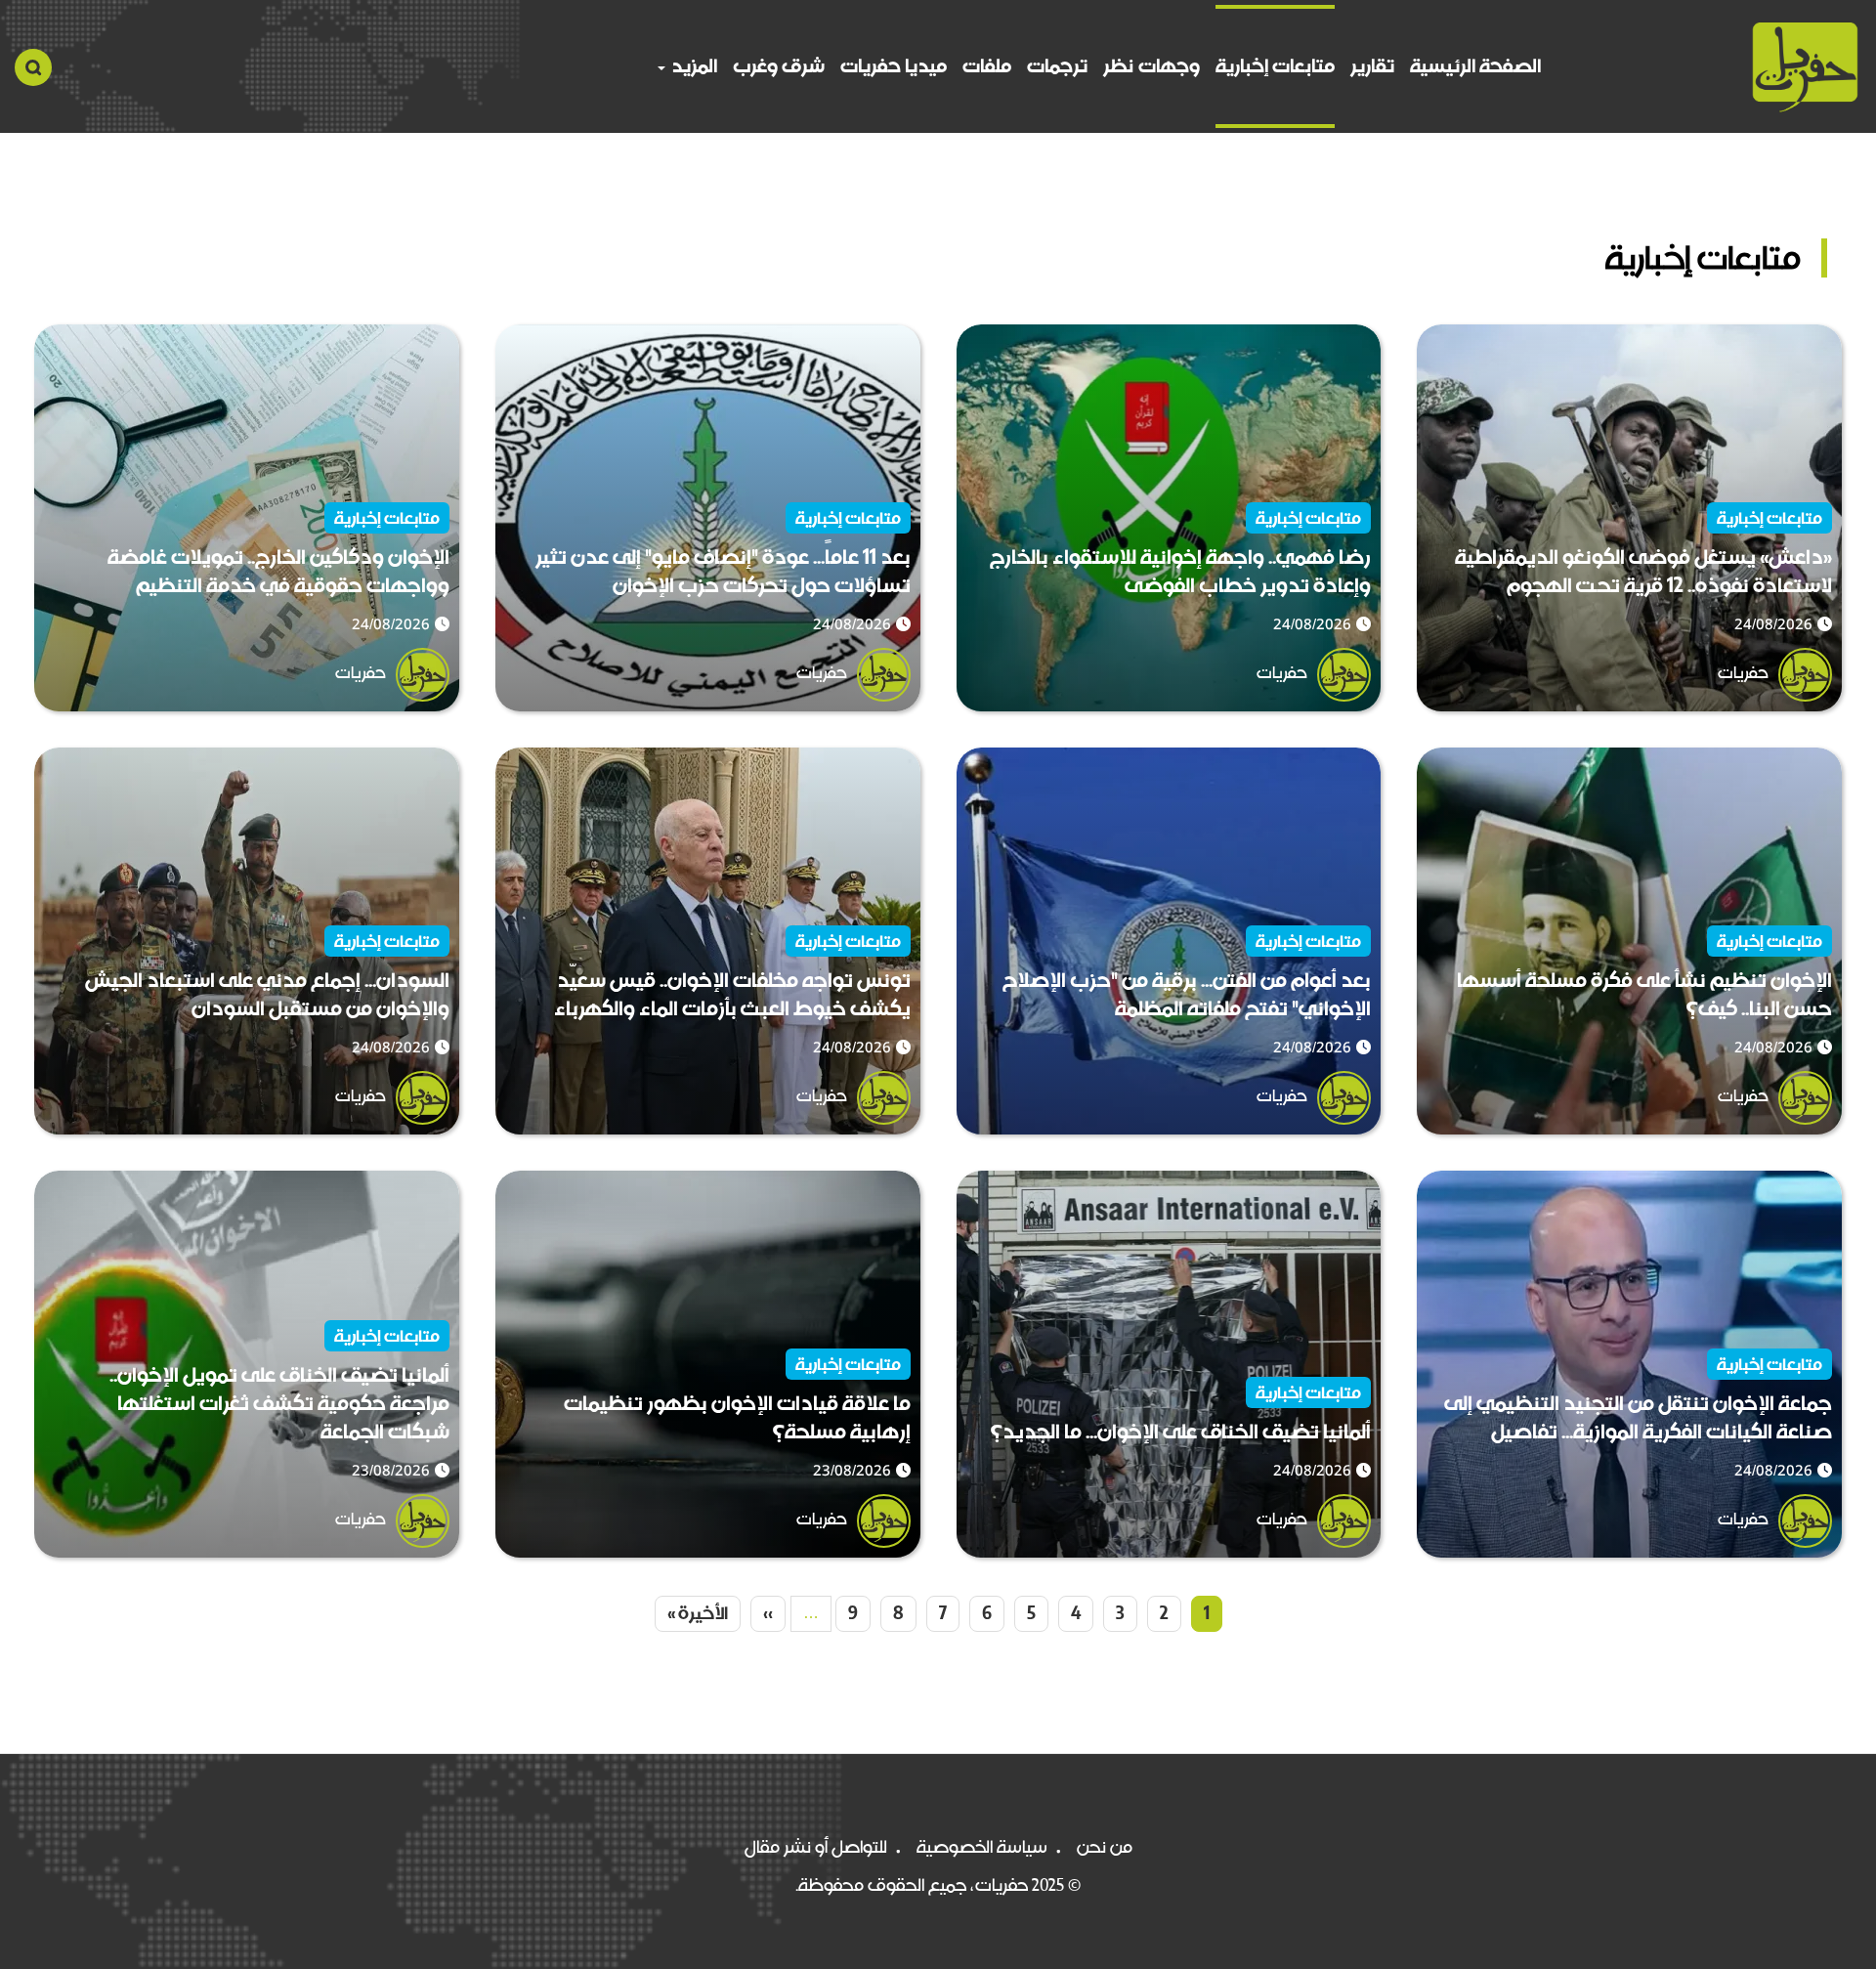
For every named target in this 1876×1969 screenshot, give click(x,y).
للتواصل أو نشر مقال (816, 1847)
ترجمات (1057, 66)
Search (33, 67)
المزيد (692, 66)
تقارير (1372, 66)
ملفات (987, 66)
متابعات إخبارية (1275, 66)
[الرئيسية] (1805, 67)
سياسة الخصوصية (982, 1847)
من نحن (1105, 1847)
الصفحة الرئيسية (1475, 66)
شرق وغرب (779, 66)
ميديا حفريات (894, 66)
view (1822, 339)
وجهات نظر (1151, 66)
